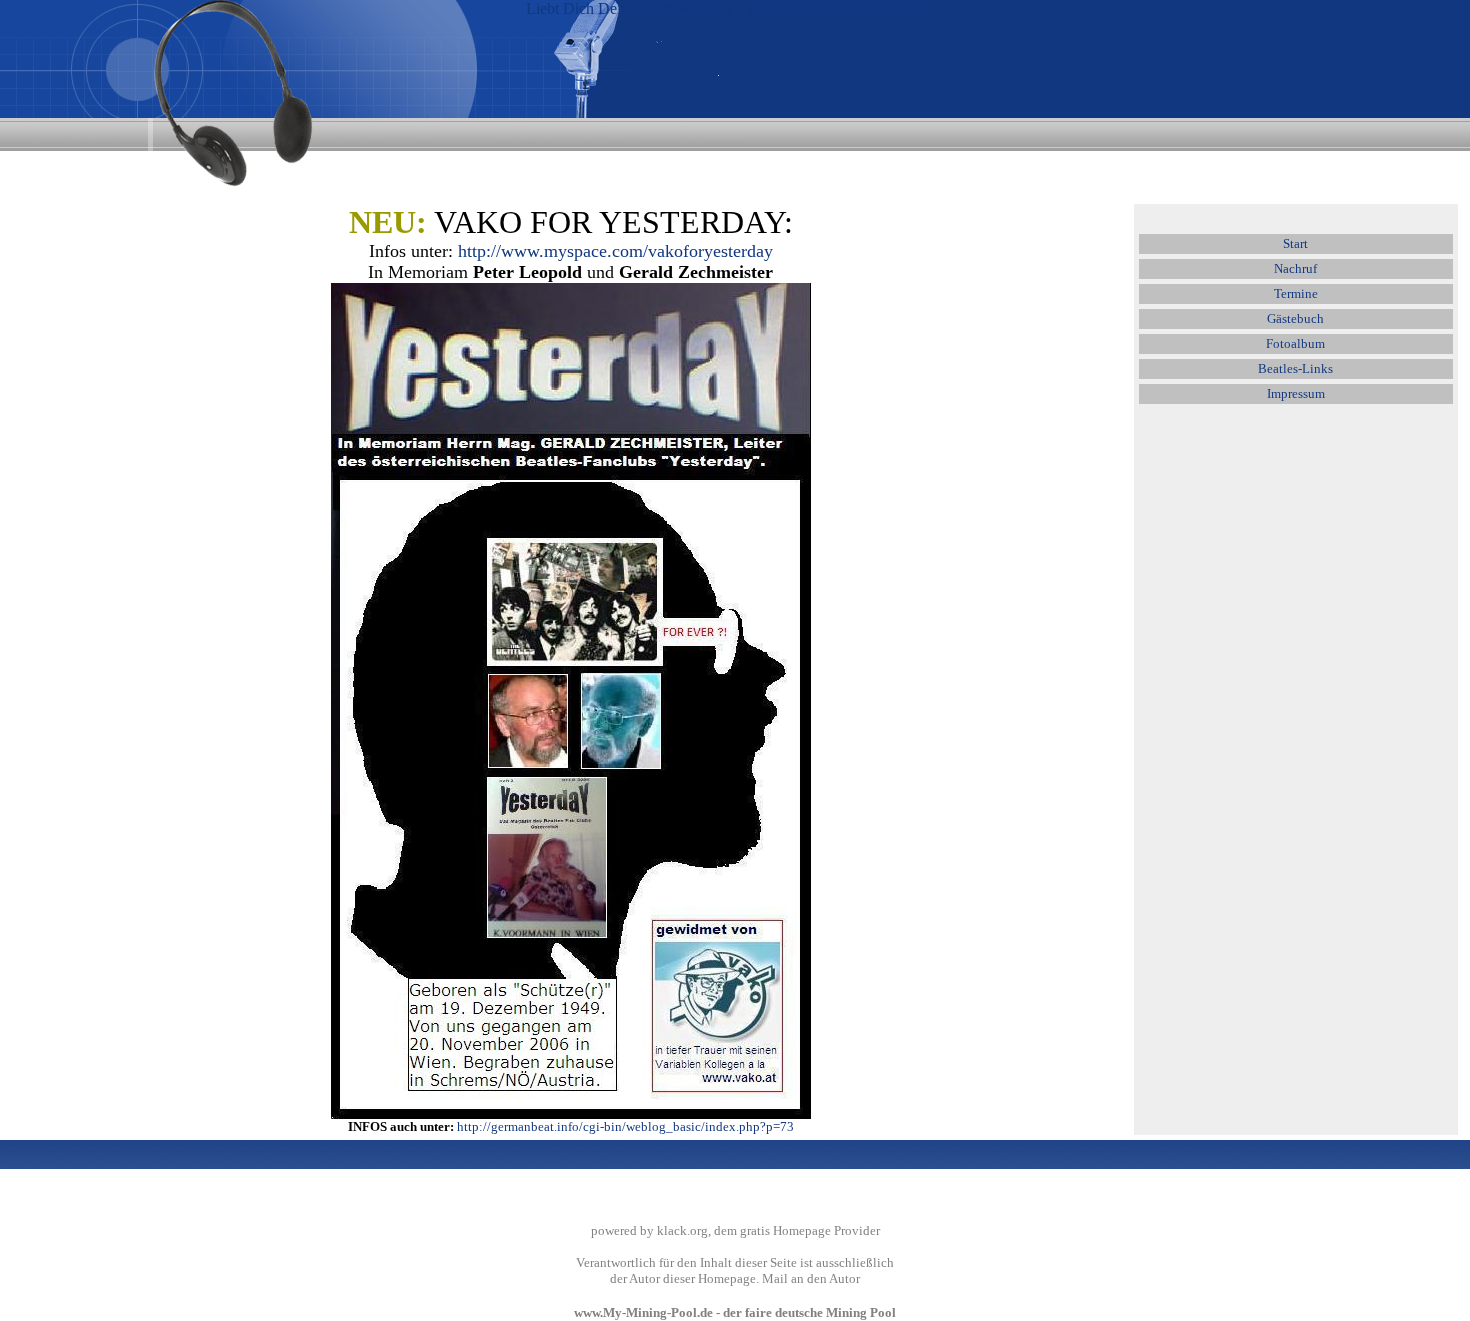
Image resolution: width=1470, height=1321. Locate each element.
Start (1295, 243)
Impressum (1296, 393)
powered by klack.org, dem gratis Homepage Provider (735, 1230)
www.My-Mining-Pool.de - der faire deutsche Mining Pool (735, 1312)
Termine (1296, 293)
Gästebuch (1295, 318)
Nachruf (1295, 268)
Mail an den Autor (811, 1278)
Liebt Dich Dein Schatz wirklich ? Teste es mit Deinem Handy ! (728, 8)
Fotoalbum (1295, 343)
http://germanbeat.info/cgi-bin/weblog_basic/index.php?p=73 (625, 1126)
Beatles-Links (1295, 368)
